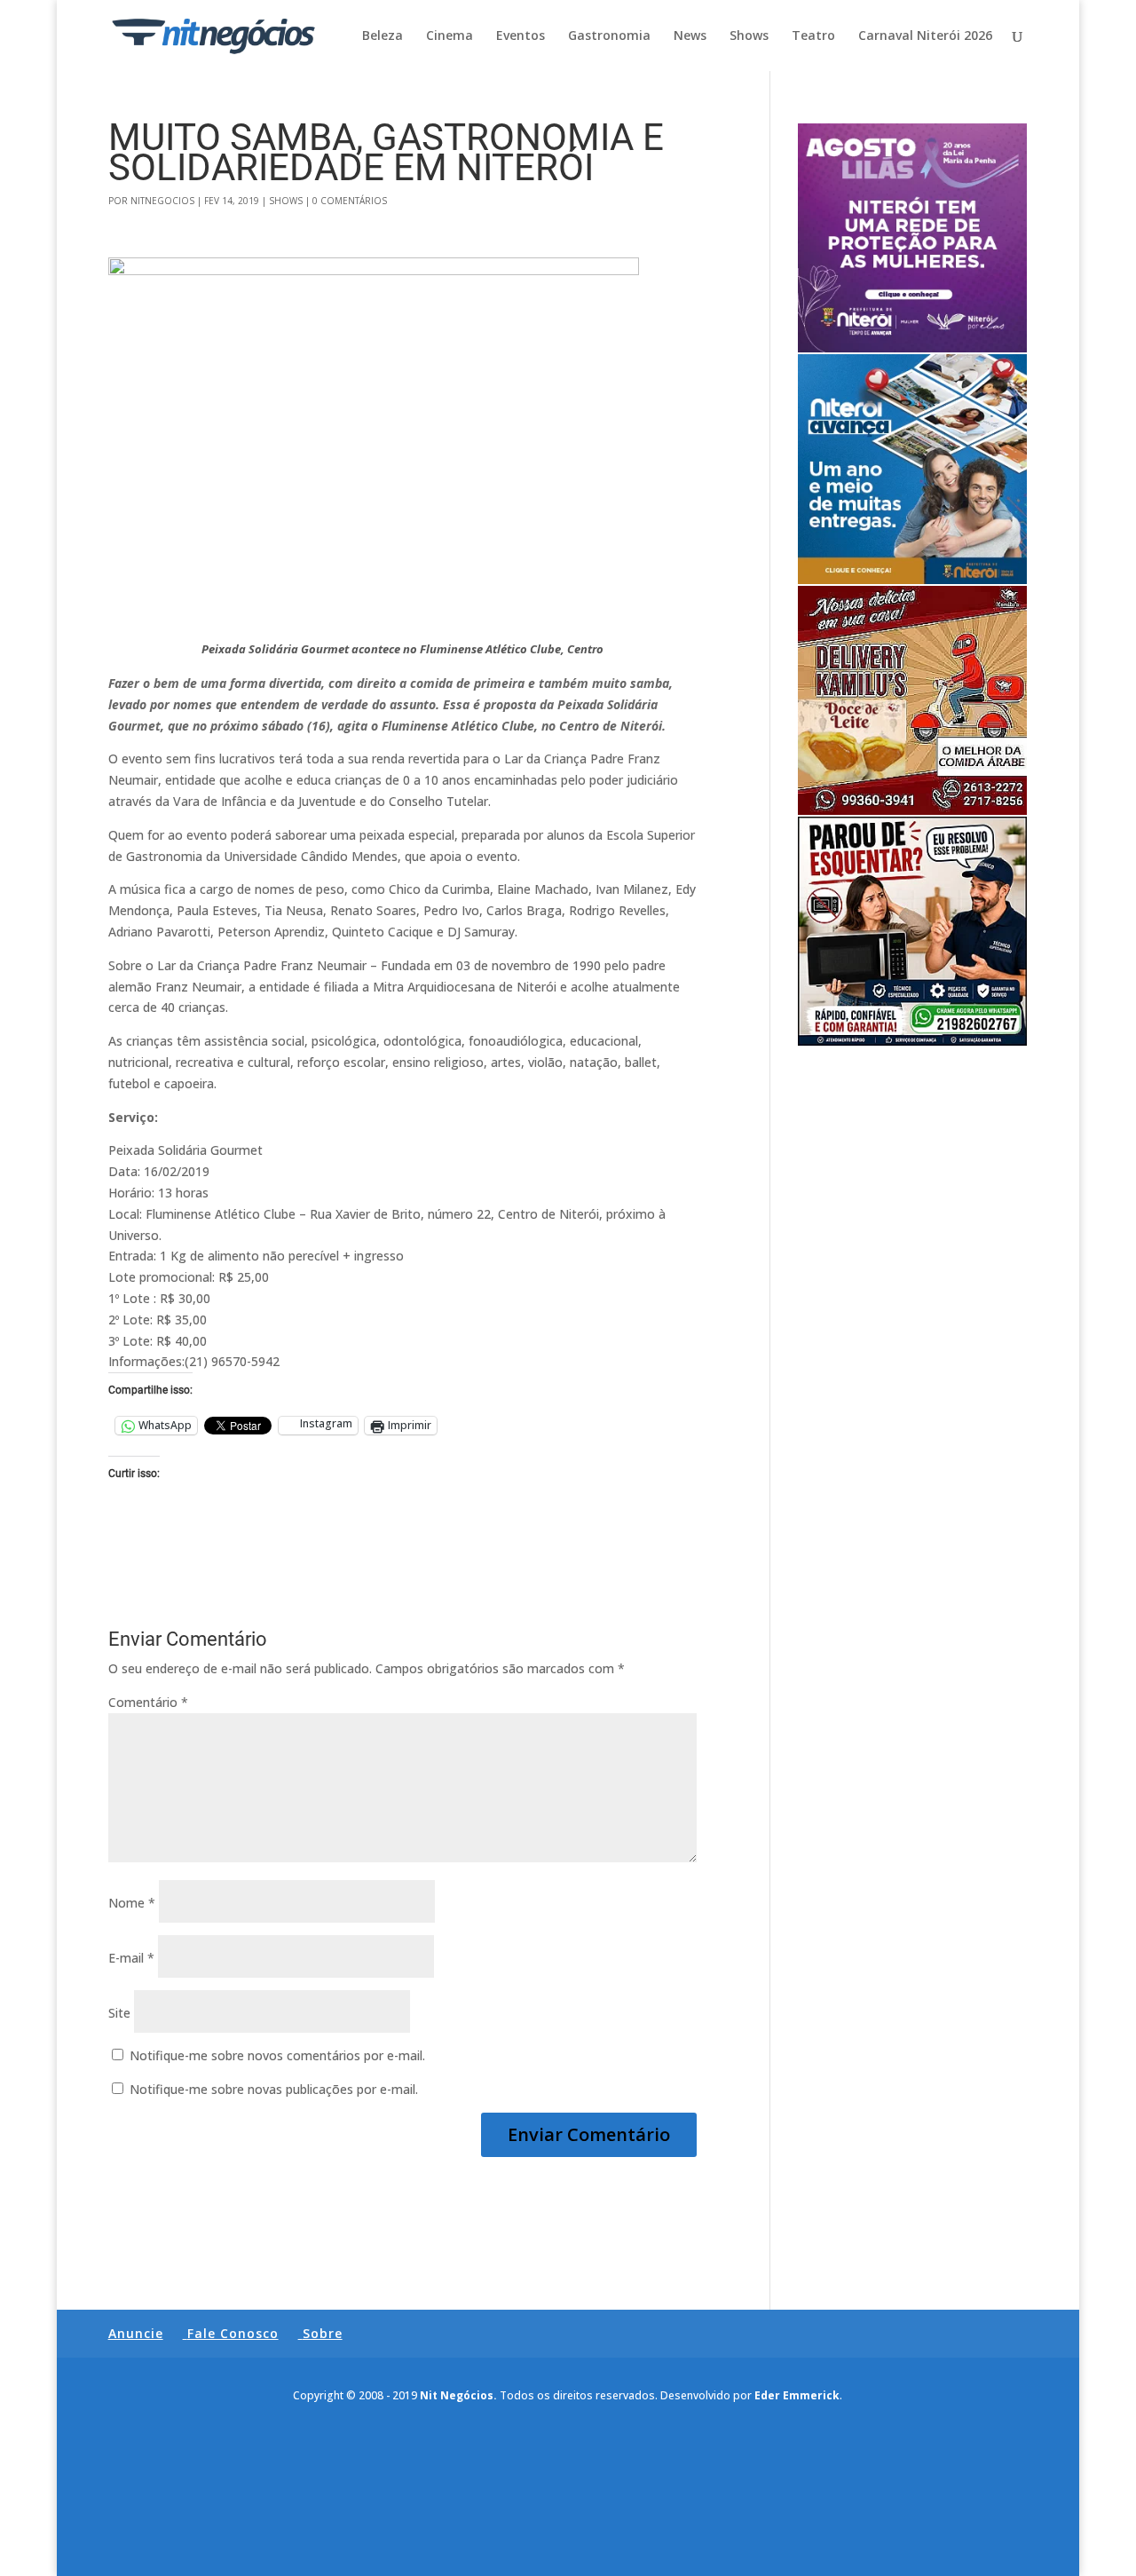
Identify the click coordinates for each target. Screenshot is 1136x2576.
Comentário (148, 1702)
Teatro (813, 36)
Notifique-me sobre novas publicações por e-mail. (274, 2089)
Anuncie (136, 2333)
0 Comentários (350, 201)
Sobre (323, 2333)
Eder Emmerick (797, 2395)
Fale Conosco (233, 2333)
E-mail (131, 1958)
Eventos (521, 36)
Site (119, 2013)
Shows (749, 36)
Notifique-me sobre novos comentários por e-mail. (277, 2055)
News (690, 36)
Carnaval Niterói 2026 (925, 36)
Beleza (383, 36)
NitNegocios (162, 201)
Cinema (450, 36)
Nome (132, 1903)
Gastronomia (609, 36)
